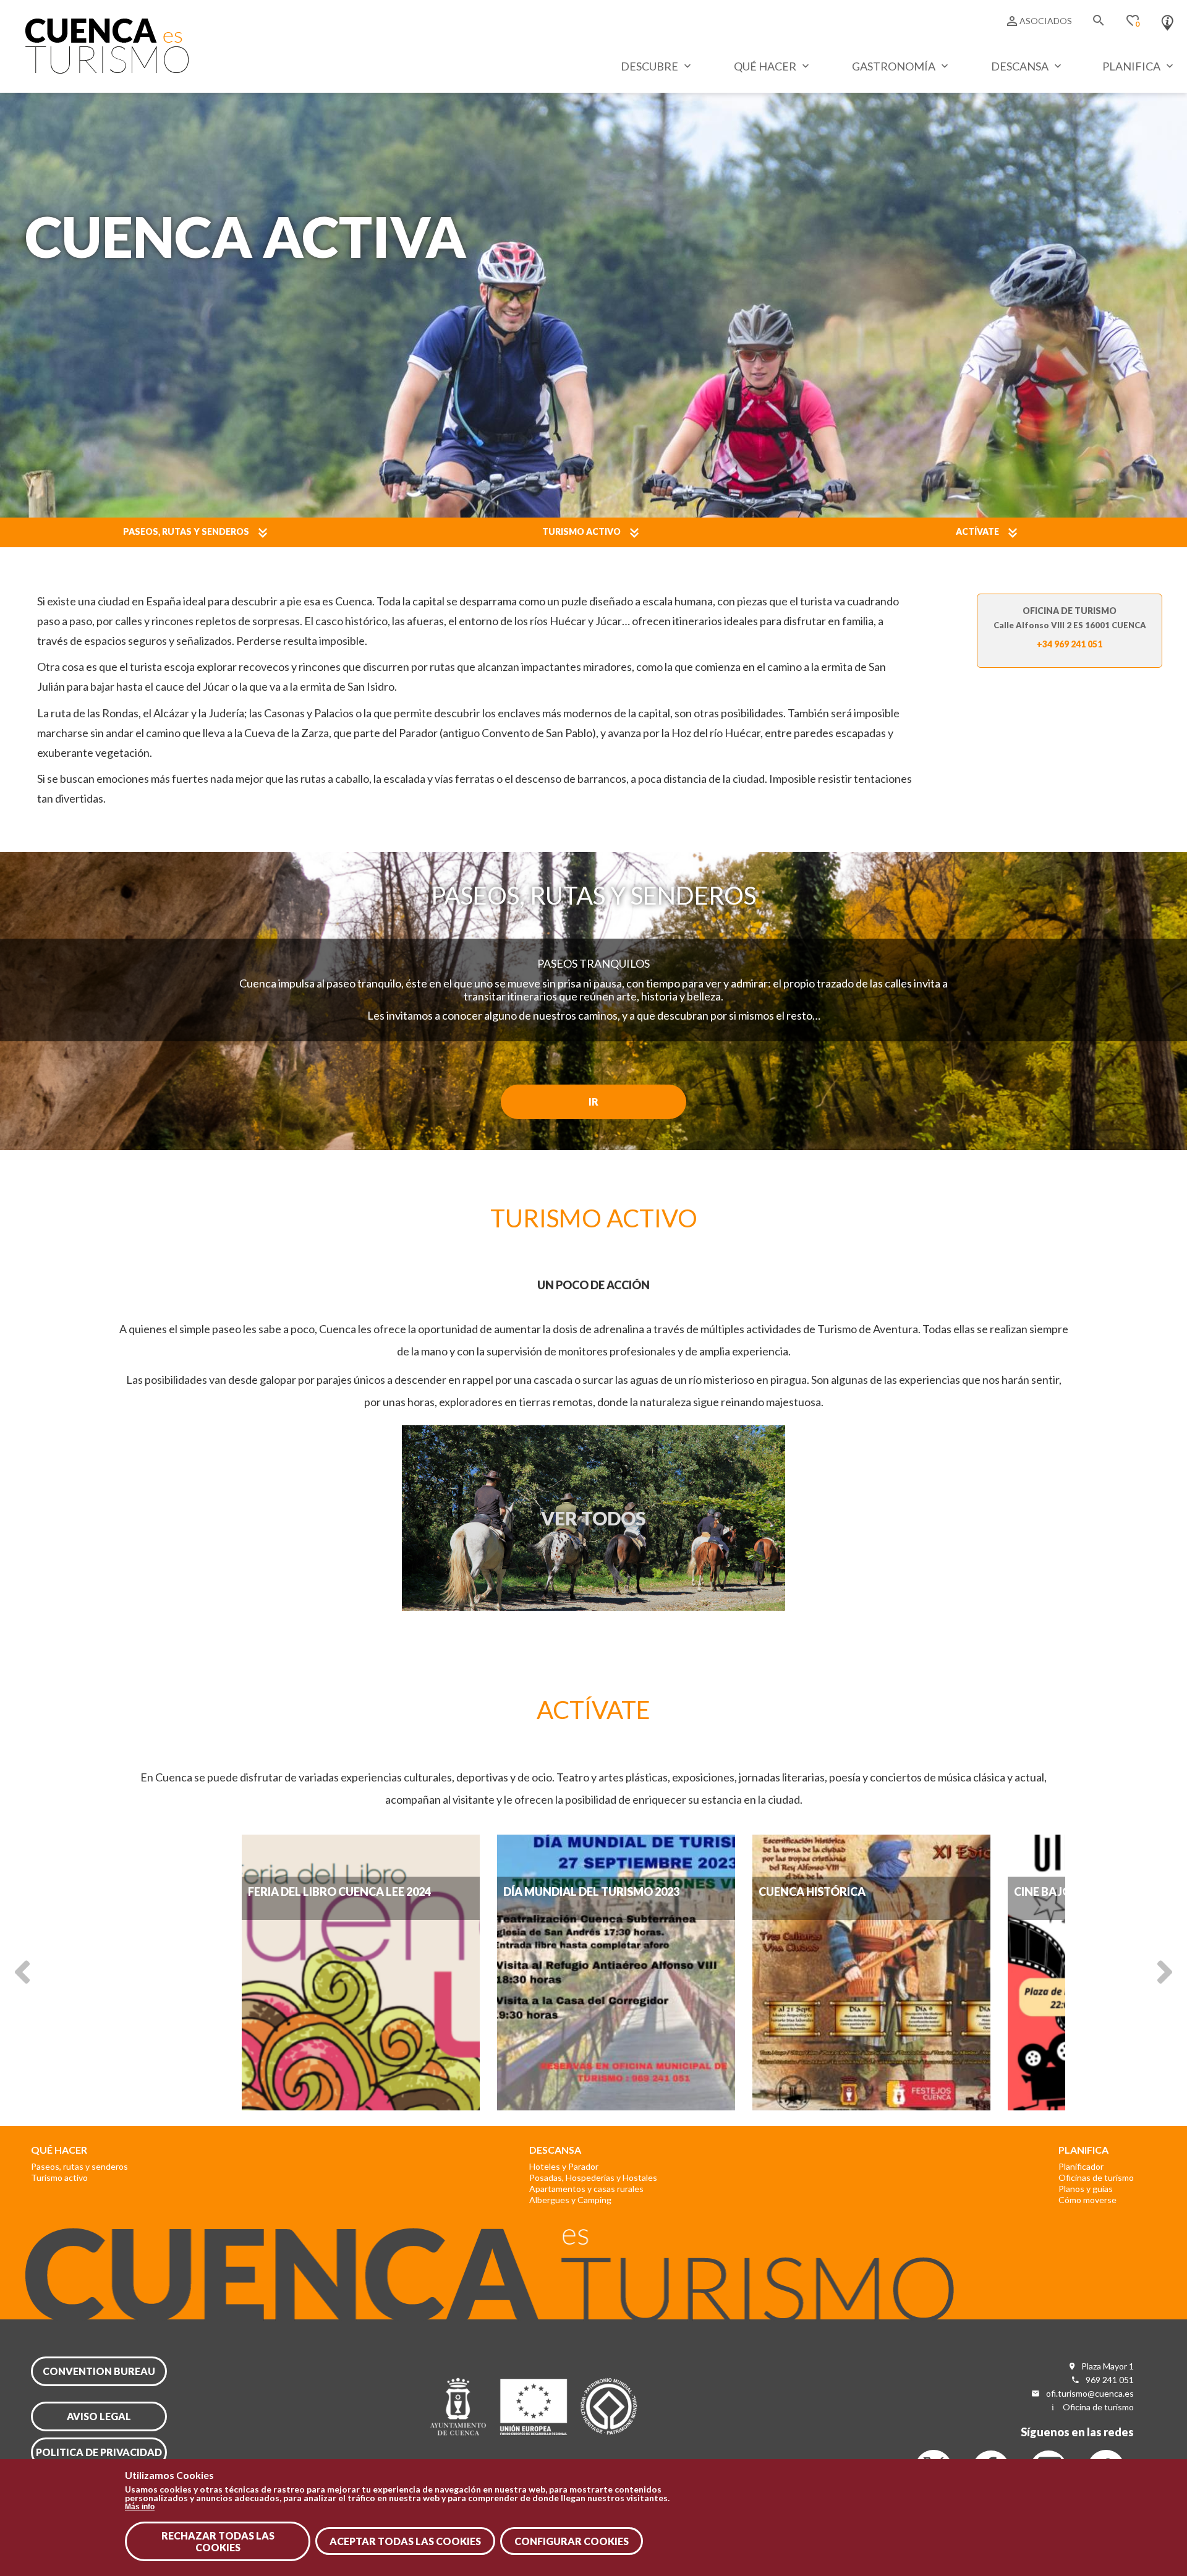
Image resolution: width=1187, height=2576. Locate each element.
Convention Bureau (99, 2371)
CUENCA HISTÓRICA (812, 1891)
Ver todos (593, 1518)
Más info (140, 2507)
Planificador (1081, 2166)
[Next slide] (1165, 1971)
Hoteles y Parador (564, 2166)
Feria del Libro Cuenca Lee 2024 (339, 1891)
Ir (593, 1102)
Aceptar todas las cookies (405, 2541)
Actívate (977, 531)
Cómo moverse (1087, 2200)
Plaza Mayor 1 (1108, 2366)
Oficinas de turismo (1096, 2177)
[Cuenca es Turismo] (107, 70)
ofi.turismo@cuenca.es (1090, 2393)
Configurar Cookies (572, 2541)
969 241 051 (1110, 2380)
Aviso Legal (99, 2416)
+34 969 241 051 (1070, 644)
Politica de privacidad (99, 2452)
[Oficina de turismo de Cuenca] (1168, 20)
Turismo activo (581, 531)
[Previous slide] (22, 1971)
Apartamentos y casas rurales (586, 2189)
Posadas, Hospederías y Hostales (593, 2177)
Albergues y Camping (570, 2200)
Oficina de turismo (1098, 2407)
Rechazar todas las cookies (218, 2541)
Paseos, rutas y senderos (186, 531)
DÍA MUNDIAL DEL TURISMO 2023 (591, 1891)
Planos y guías (1086, 2189)
